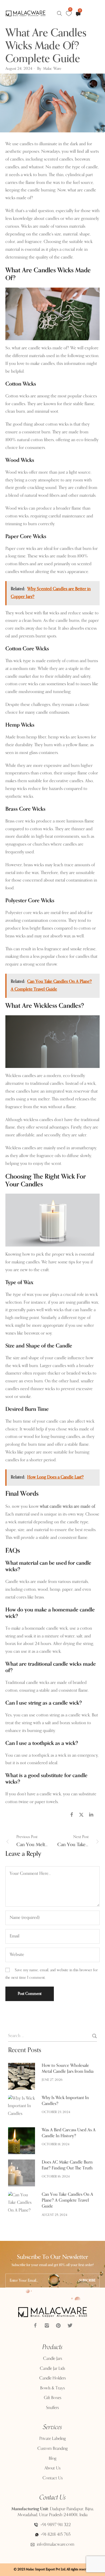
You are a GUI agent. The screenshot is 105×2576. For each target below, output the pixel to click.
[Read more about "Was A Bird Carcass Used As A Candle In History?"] (22, 2141)
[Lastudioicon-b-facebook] (35, 2325)
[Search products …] (59, 13)
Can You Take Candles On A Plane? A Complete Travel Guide (67, 2201)
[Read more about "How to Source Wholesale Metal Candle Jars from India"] (22, 2076)
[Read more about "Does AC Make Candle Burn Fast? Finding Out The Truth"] (22, 2173)
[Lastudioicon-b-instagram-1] (47, 2325)
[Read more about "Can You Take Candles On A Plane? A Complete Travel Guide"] (22, 2205)
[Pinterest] (58, 2325)
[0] (69, 14)
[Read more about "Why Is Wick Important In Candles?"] (22, 2108)
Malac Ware (52, 69)
